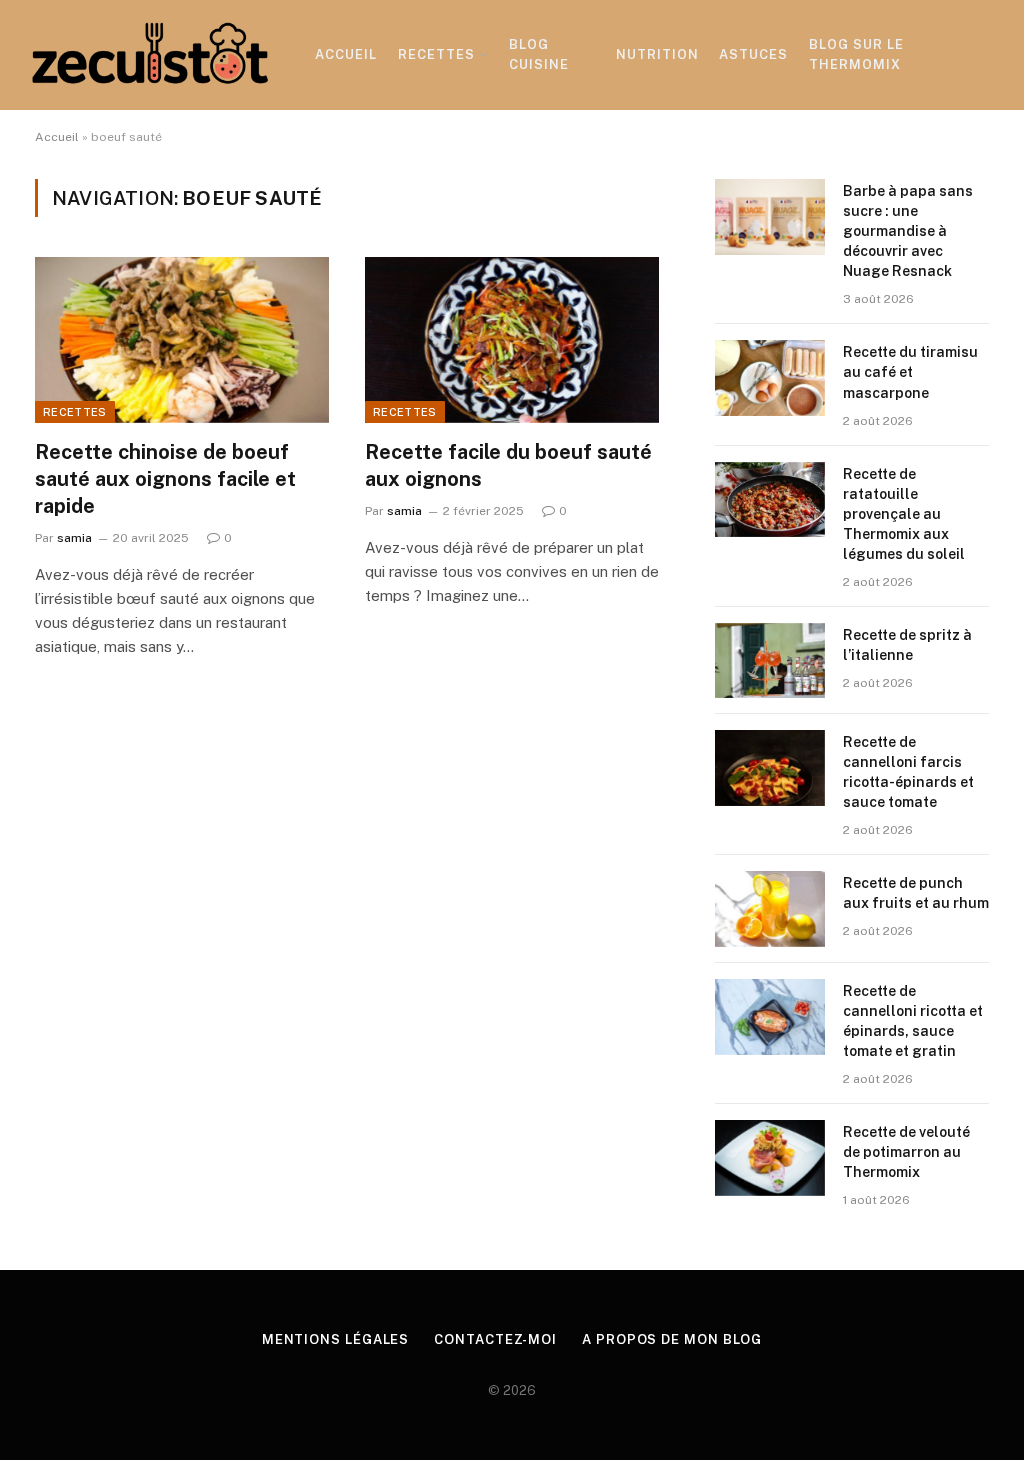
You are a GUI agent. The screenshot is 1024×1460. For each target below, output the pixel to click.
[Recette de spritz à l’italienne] (770, 661)
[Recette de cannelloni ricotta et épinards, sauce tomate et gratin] (770, 1017)
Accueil (346, 54)
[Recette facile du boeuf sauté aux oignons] (512, 339)
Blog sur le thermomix (856, 54)
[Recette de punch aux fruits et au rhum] (770, 909)
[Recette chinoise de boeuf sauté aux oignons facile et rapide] (182, 339)
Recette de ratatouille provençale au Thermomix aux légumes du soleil (904, 514)
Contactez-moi (495, 1339)
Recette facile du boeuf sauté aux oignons (508, 465)
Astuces (753, 54)
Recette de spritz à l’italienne (907, 645)
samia (74, 538)
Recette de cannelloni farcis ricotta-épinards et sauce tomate (908, 772)
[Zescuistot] (150, 55)
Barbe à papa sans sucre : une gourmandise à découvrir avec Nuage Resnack (908, 231)
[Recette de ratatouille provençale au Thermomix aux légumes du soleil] (770, 500)
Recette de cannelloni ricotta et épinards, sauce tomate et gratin (913, 1021)
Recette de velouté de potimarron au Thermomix (906, 1152)
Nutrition (657, 54)
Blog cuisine (539, 54)
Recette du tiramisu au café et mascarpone (910, 372)
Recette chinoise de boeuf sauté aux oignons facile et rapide (165, 479)
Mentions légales (336, 1339)
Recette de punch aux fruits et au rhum (916, 893)
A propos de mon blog (672, 1339)
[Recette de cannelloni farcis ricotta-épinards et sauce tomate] (770, 768)
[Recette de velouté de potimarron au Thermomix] (770, 1158)
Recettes (436, 54)
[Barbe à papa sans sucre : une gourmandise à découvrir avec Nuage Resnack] (770, 217)
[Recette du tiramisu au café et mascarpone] (770, 378)
